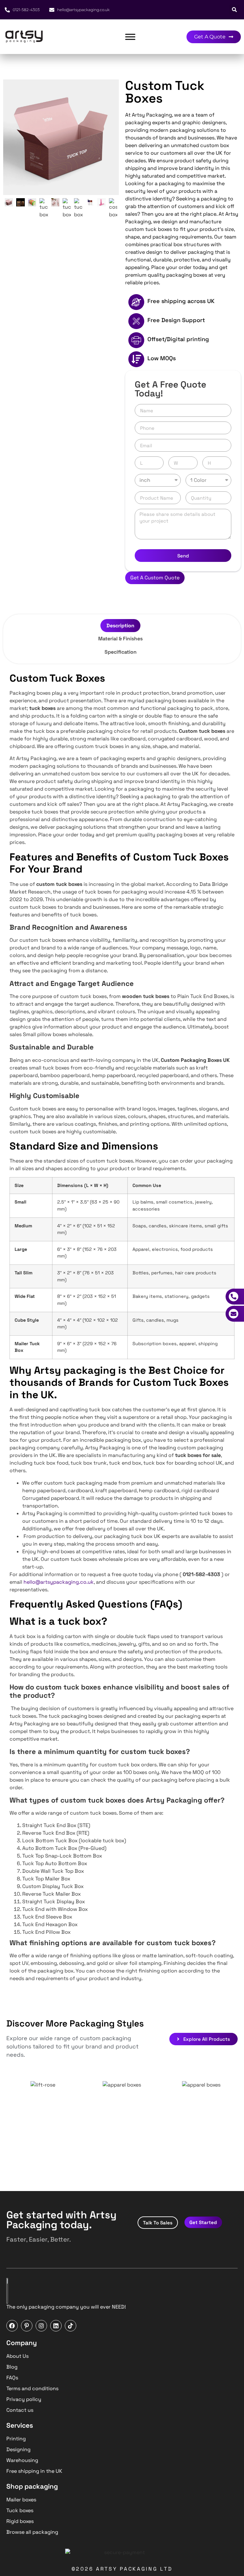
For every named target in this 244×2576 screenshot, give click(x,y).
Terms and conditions (32, 2388)
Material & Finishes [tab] (120, 639)
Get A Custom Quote (155, 578)
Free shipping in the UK (34, 2471)
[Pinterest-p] (27, 2326)
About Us (17, 2356)
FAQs (12, 2378)
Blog (12, 2367)
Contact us (20, 2410)
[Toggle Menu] (130, 37)
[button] (234, 10)
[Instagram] (41, 2326)
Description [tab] (120, 626)
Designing (18, 2449)
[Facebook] (12, 2326)
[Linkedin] (56, 2326)
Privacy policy (24, 2399)
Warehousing (23, 2460)
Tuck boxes (20, 2510)
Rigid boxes (20, 2521)
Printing (16, 2439)
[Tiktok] (71, 2326)
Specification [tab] (121, 652)
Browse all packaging (32, 2532)
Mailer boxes (21, 2500)
